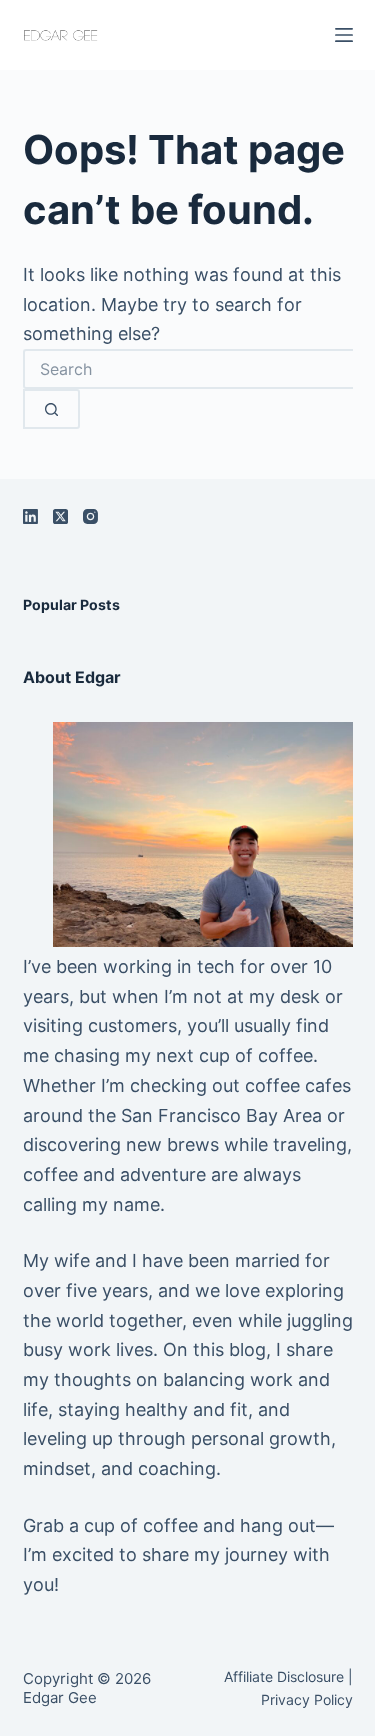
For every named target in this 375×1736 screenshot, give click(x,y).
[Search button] (51, 409)
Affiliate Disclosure (284, 1676)
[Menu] (344, 35)
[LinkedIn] (30, 516)
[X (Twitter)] (60, 516)
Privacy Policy (307, 1699)
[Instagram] (90, 516)
